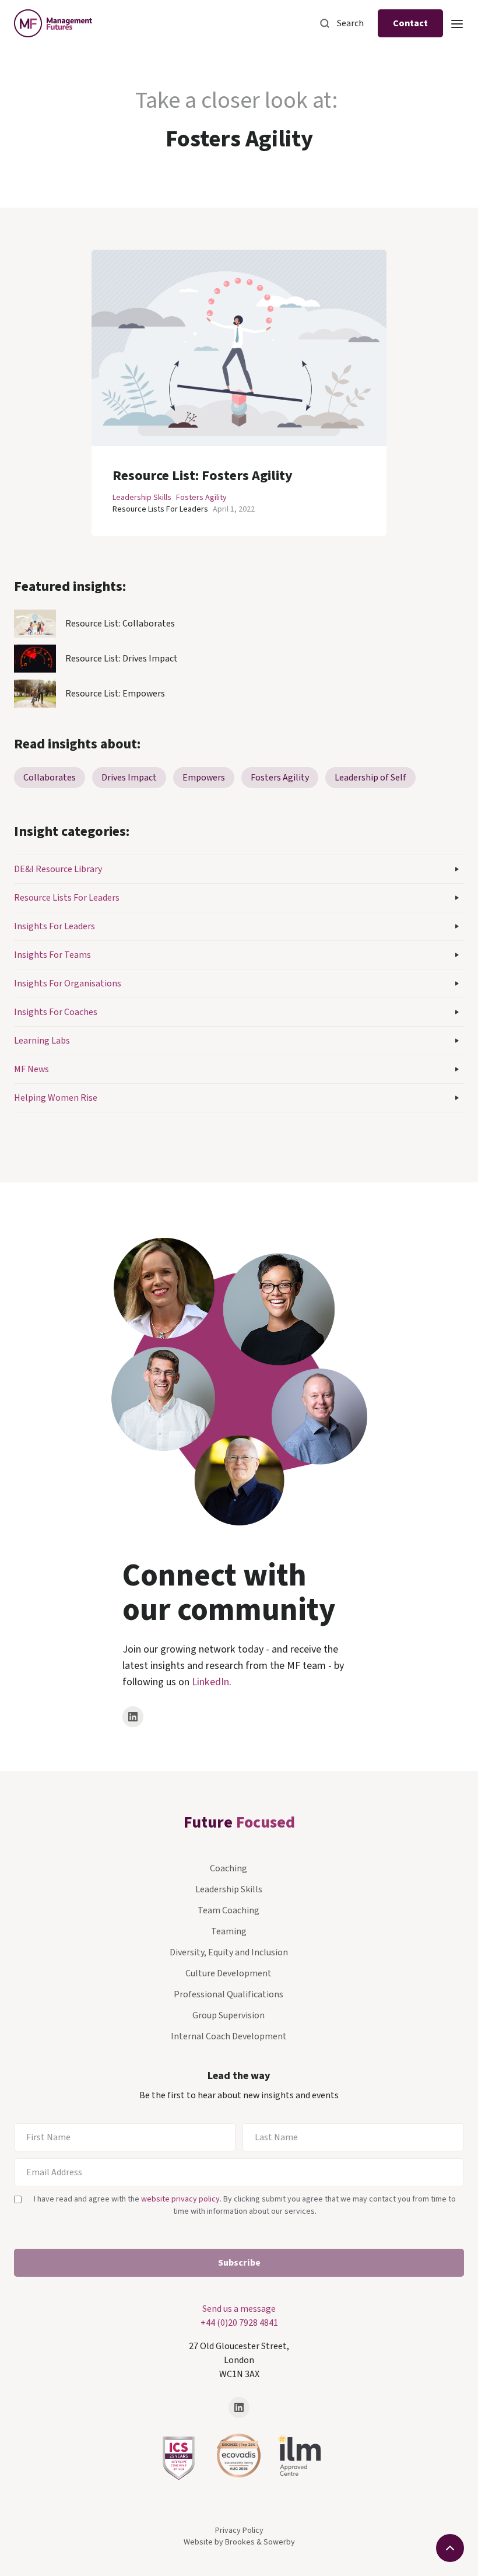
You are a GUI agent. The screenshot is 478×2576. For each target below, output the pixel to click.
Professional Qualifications (229, 1994)
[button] (457, 23)
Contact (410, 23)
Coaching (229, 1868)
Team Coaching (229, 1910)
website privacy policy (180, 2199)
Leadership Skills (142, 498)
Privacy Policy (239, 2530)
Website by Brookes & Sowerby (239, 2542)
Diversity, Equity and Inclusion (229, 1952)
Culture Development (229, 1973)
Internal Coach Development (229, 2036)
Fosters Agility (201, 498)
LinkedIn (210, 1682)
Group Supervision (229, 2015)
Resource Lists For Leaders (160, 509)
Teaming (229, 1931)
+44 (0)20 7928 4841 (239, 2323)
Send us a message (239, 2309)
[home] (53, 23)
